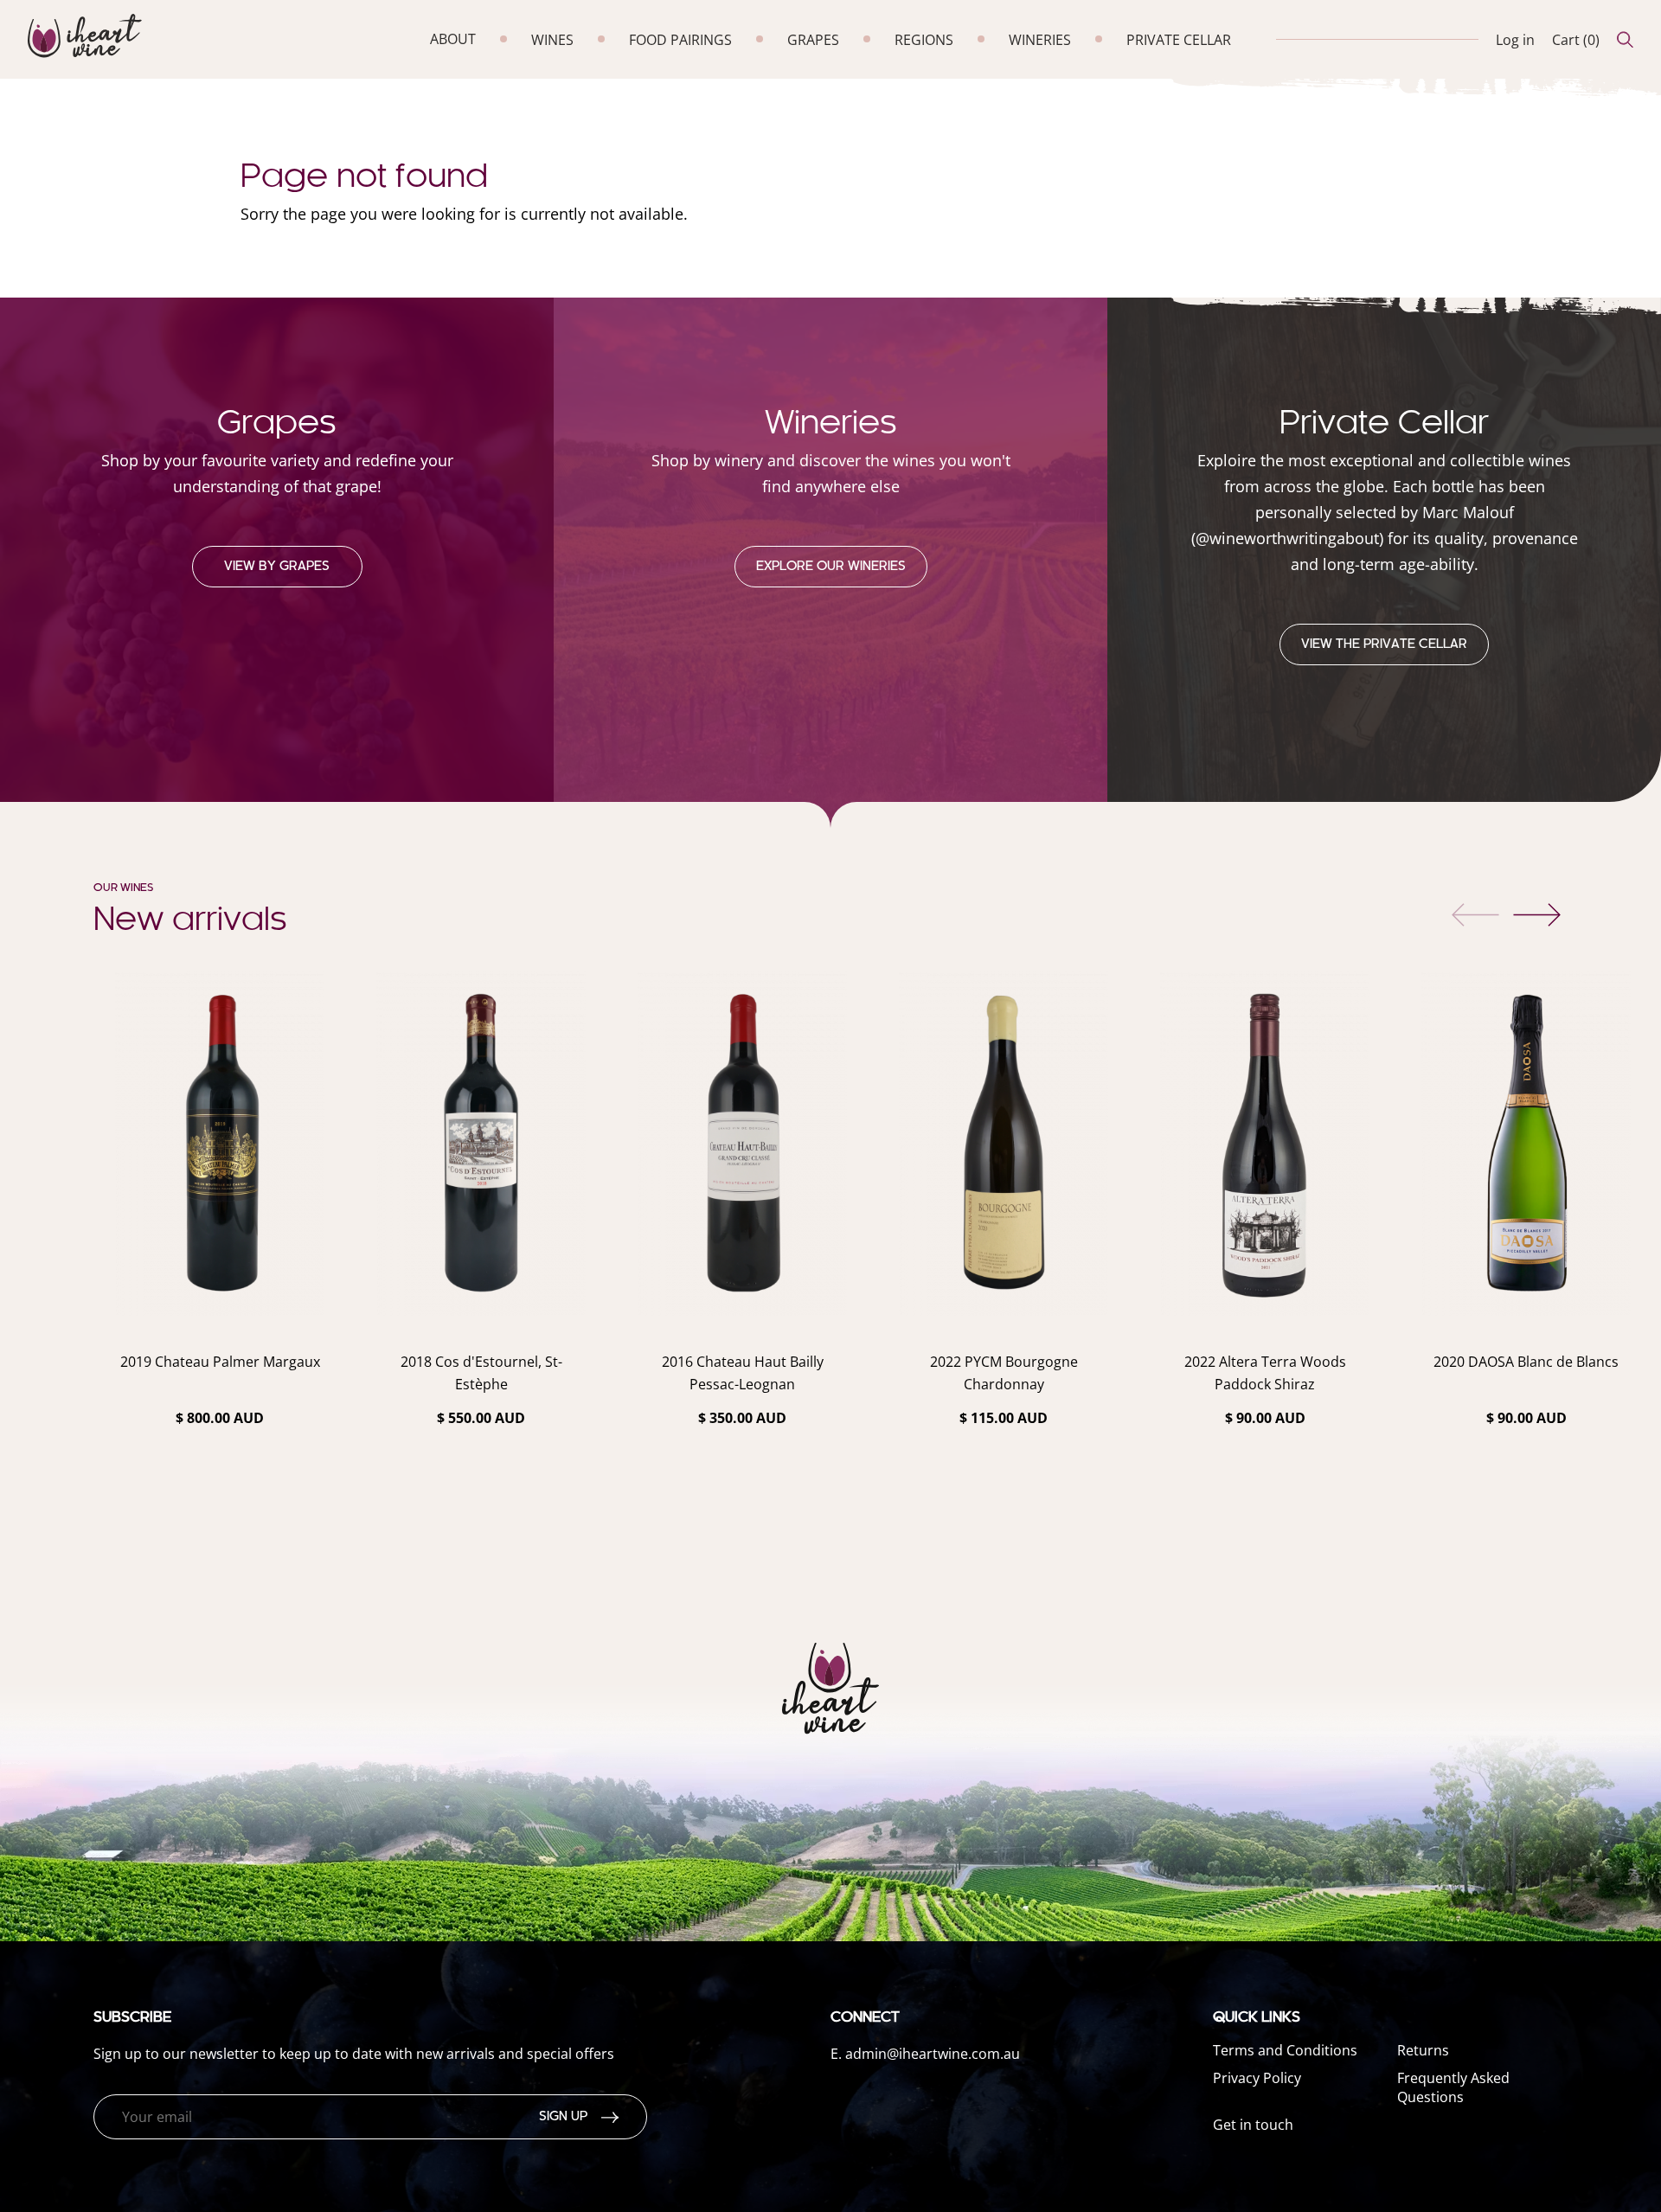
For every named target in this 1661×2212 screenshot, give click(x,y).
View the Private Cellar (1384, 644)
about (453, 39)
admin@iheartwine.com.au (933, 2054)
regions (924, 40)
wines (552, 40)
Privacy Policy (1257, 2078)
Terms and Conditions (1285, 2050)
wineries (1040, 40)
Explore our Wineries (831, 567)
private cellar (1179, 40)
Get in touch (1253, 2125)
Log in (1515, 40)
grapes (813, 40)
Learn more (220, 1464)
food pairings (680, 40)
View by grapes (277, 567)
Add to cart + (220, 1512)
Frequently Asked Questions (1453, 2087)
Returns (1423, 2050)
